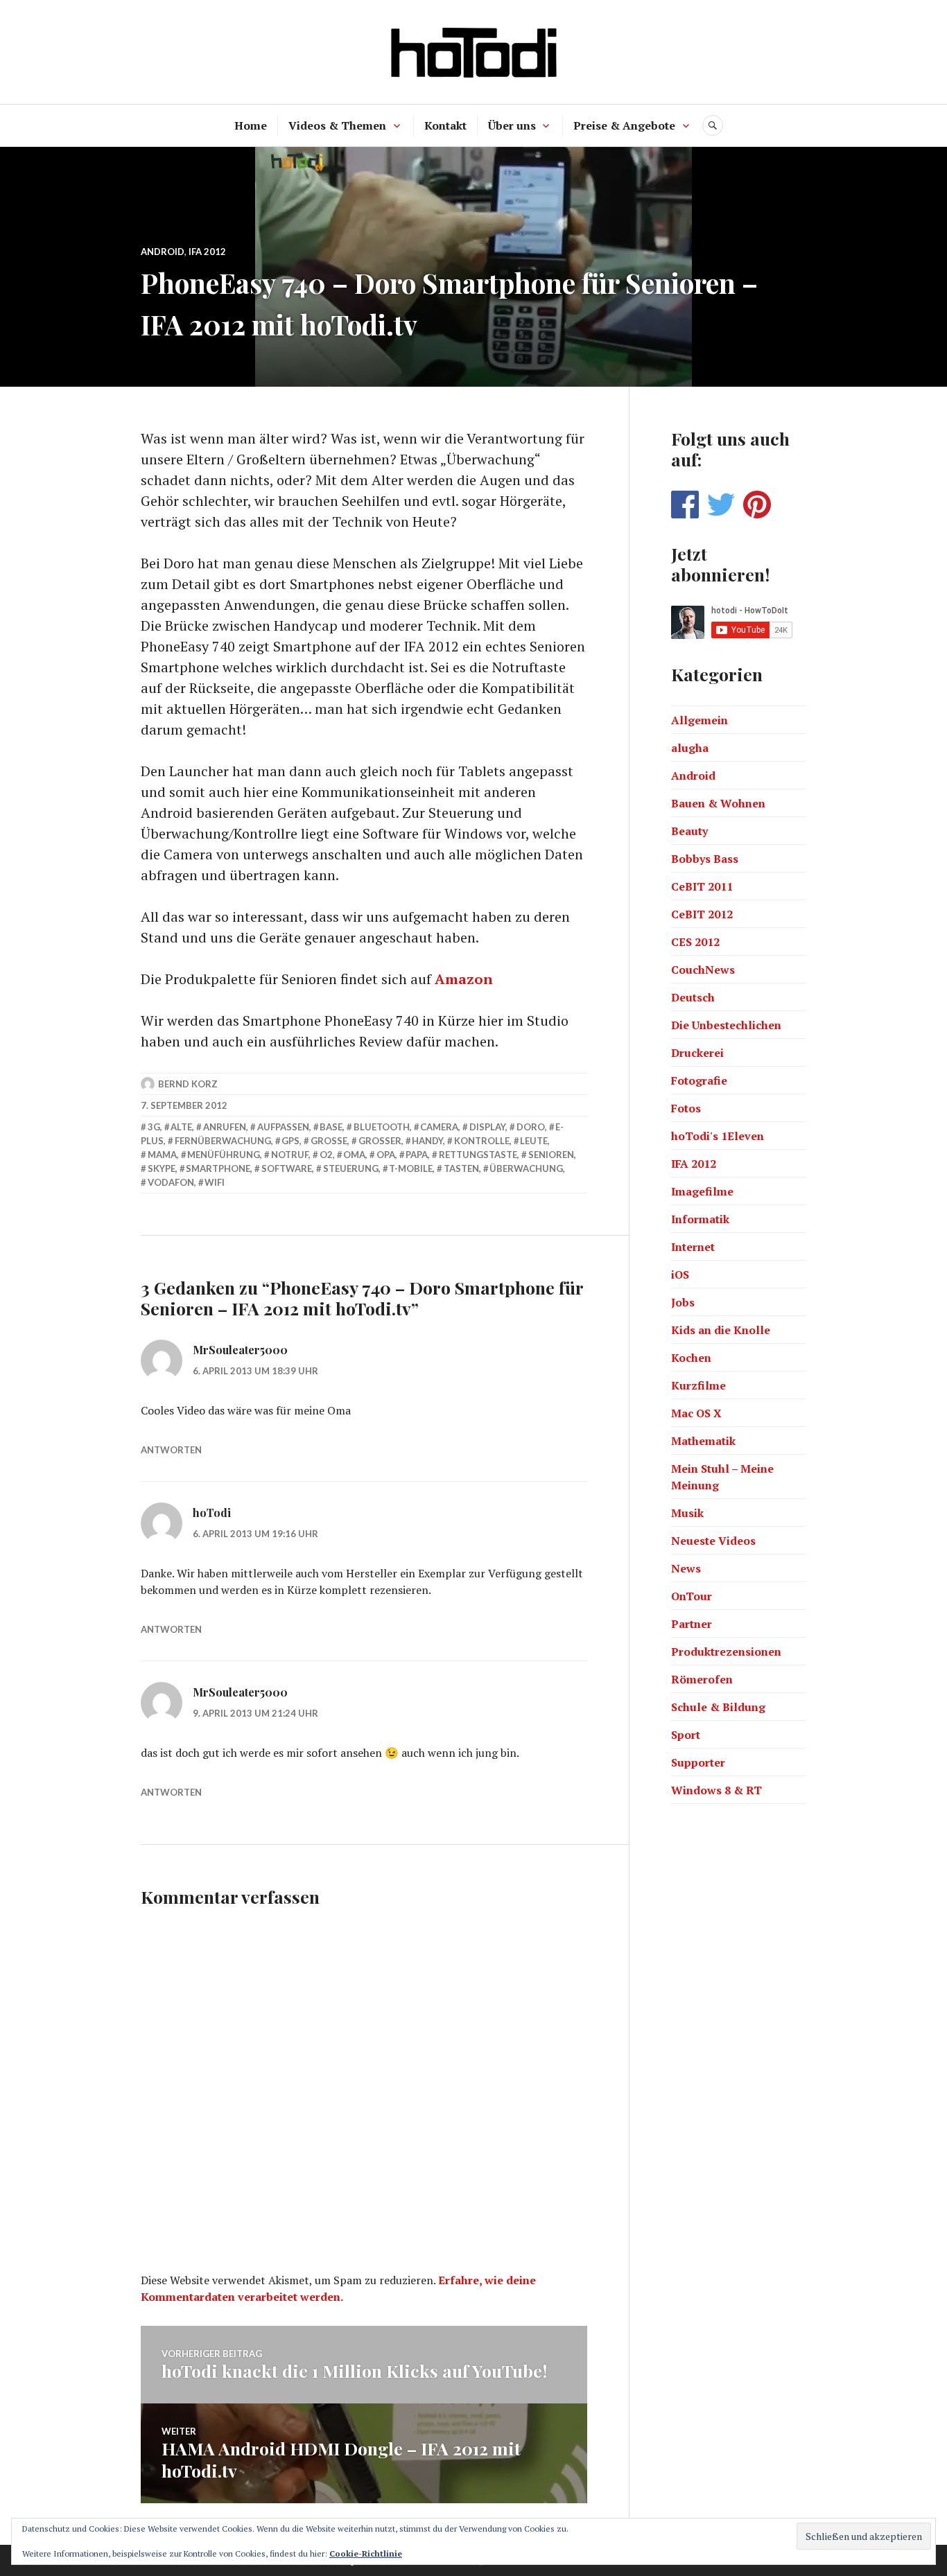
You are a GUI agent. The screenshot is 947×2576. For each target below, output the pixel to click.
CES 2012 (695, 942)
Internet (693, 1247)
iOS (680, 1274)
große (329, 1141)
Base (331, 1127)
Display (487, 1127)
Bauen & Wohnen (718, 803)
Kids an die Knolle (721, 1330)
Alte (181, 1127)
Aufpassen (283, 1127)
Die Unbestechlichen (726, 1025)
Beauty (689, 831)
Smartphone (218, 1168)
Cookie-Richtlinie (366, 2553)
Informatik (700, 1219)
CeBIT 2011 (702, 886)
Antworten (171, 1450)
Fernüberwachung (223, 1141)
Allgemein (700, 720)
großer (380, 1141)
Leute (534, 1141)
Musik (687, 1513)
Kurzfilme (698, 1385)
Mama (162, 1155)
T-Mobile (411, 1168)
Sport (686, 1735)
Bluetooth (382, 1127)
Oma (354, 1155)
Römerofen (702, 1679)
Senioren (551, 1155)
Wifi (215, 1182)
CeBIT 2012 (702, 914)
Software (287, 1168)
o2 (326, 1155)
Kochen (691, 1358)
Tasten (461, 1168)
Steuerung (351, 1168)
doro (531, 1127)
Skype (162, 1168)
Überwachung (526, 1168)
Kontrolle (482, 1141)
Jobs (683, 1302)
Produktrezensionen (726, 1651)
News (686, 1568)
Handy (427, 1141)
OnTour (692, 1596)
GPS (290, 1141)
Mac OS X (696, 1413)
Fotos (686, 1108)
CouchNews (703, 970)
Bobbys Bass (705, 859)
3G (154, 1127)
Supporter (698, 1762)
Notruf (290, 1155)
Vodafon (171, 1182)
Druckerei (697, 1053)
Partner (692, 1624)
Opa (386, 1155)
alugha (690, 748)
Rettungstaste (478, 1155)
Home (251, 125)
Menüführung (224, 1155)
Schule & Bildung (718, 1707)
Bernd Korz (188, 1084)
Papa (417, 1155)
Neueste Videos (713, 1541)
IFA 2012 (207, 252)
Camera (439, 1127)
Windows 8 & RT (716, 1790)
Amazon (464, 979)
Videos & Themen (337, 125)
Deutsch (693, 997)
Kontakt (445, 125)
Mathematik (703, 1441)
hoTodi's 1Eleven (718, 1136)
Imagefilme (702, 1191)
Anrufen (225, 1127)
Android (163, 252)
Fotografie (699, 1080)
